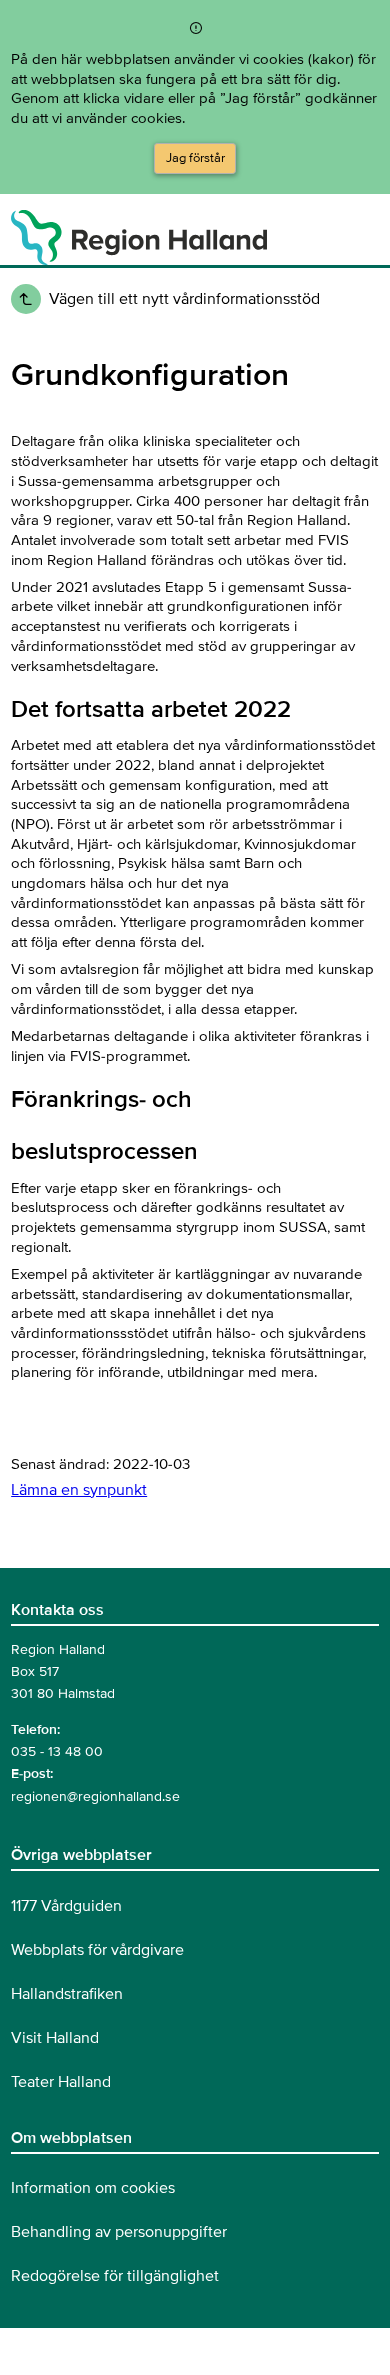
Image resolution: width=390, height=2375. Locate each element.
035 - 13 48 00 (57, 1751)
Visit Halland (55, 2038)
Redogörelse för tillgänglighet (115, 2276)
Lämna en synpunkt (79, 1490)
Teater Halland (61, 2082)
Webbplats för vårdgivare (97, 1950)
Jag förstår (195, 158)
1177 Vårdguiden (66, 1906)
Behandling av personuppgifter (119, 2232)
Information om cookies (93, 2188)
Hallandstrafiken (67, 1994)
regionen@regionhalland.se (95, 1796)
